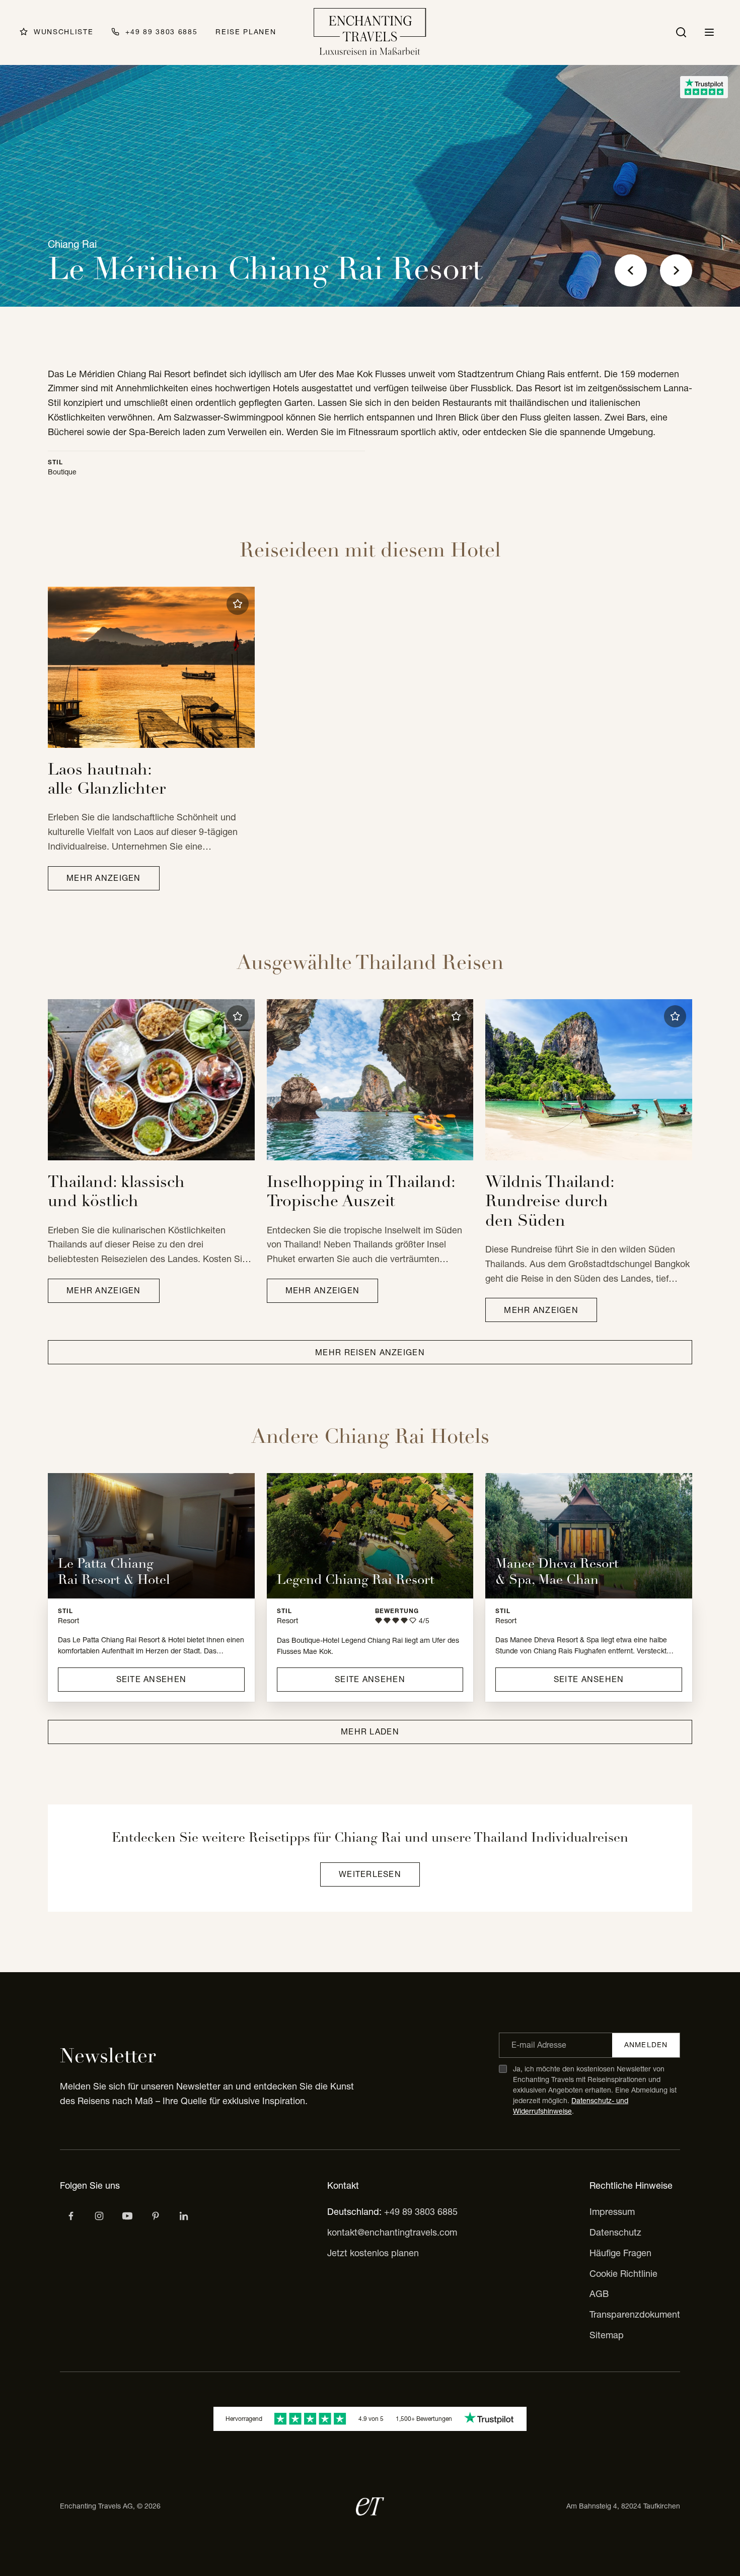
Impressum (612, 2212)
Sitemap (607, 2335)
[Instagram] (99, 2216)
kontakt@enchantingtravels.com (392, 2232)
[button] (238, 604)
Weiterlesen (370, 1874)
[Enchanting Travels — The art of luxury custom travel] (370, 32)
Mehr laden (370, 1731)
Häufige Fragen (620, 2253)
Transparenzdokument (635, 2314)
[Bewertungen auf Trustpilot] (704, 87)
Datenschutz (615, 2232)
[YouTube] (127, 2216)
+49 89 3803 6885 (421, 2212)
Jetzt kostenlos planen (373, 2253)
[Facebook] (71, 2216)
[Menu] (709, 32)
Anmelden (646, 2045)
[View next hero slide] (676, 270)
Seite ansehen (152, 1679)
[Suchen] (681, 32)
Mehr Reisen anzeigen (370, 1352)
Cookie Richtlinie (623, 2274)
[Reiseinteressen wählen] (156, 2216)
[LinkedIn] (184, 2216)
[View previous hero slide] (631, 270)
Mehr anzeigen (104, 878)
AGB (599, 2294)
